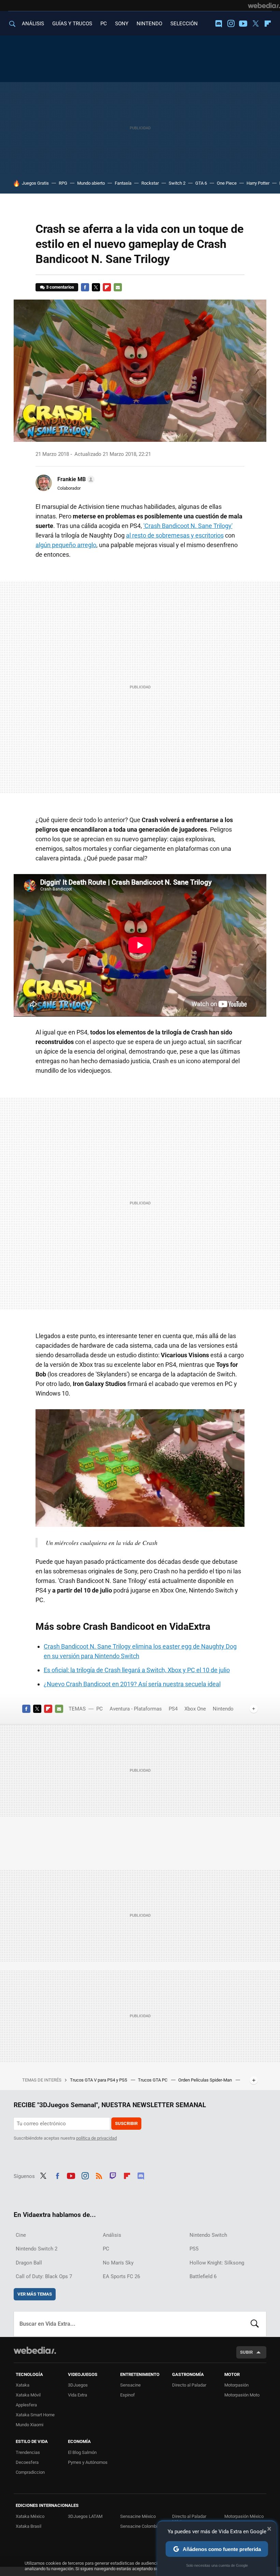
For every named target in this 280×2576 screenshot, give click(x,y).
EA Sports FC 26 (121, 2276)
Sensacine (130, 2385)
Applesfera (26, 2405)
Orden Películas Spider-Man (206, 2080)
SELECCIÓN (184, 24)
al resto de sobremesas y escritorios (175, 535)
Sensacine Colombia (140, 2526)
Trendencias (28, 2452)
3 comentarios (60, 287)
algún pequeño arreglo (66, 545)
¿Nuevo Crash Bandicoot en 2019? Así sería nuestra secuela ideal (132, 1684)
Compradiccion (30, 2472)
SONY (122, 24)
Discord (219, 24)
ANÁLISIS (33, 24)
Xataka (23, 2385)
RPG (63, 183)
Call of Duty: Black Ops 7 (44, 2276)
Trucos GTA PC (153, 2080)
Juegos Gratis (35, 183)
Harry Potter (258, 183)
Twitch (113, 2175)
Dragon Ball (29, 2263)
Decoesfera (27, 2462)
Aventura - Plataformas (136, 1709)
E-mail (118, 287)
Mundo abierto (91, 183)
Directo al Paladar (189, 2385)
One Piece (227, 183)
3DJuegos (78, 2385)
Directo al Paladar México (189, 2519)
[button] (75, 479)
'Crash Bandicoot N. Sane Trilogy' (188, 526)
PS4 (173, 1709)
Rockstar (150, 183)
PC (104, 24)
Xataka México (30, 2516)
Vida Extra (78, 2395)
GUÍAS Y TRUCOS (72, 24)
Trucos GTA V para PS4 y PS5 (99, 2080)
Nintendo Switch (208, 2235)
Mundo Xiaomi (30, 2425)
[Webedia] (264, 5)
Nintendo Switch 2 (37, 2249)
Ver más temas (35, 2294)
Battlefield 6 (203, 2276)
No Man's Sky (118, 2263)
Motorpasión (236, 2385)
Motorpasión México (244, 2516)
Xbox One (195, 1709)
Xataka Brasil (29, 2526)
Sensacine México (138, 2516)
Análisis (112, 2235)
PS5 (194, 2249)
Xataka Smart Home (35, 2415)
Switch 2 (177, 183)
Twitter (255, 24)
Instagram (231, 24)
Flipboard (268, 24)
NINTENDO (149, 24)
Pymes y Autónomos (88, 2462)
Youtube (243, 24)
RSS (99, 2175)
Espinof (128, 2395)
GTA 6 (201, 183)
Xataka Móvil (28, 2395)
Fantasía (123, 183)
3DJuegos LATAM (85, 2516)
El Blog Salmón (82, 2452)
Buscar (255, 2324)
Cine (21, 2235)
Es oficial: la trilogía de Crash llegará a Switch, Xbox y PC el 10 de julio (137, 1670)
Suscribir (126, 2123)
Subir (246, 2352)
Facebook (85, 287)
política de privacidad (96, 2138)
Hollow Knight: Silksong (217, 2263)
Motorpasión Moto (242, 2395)
